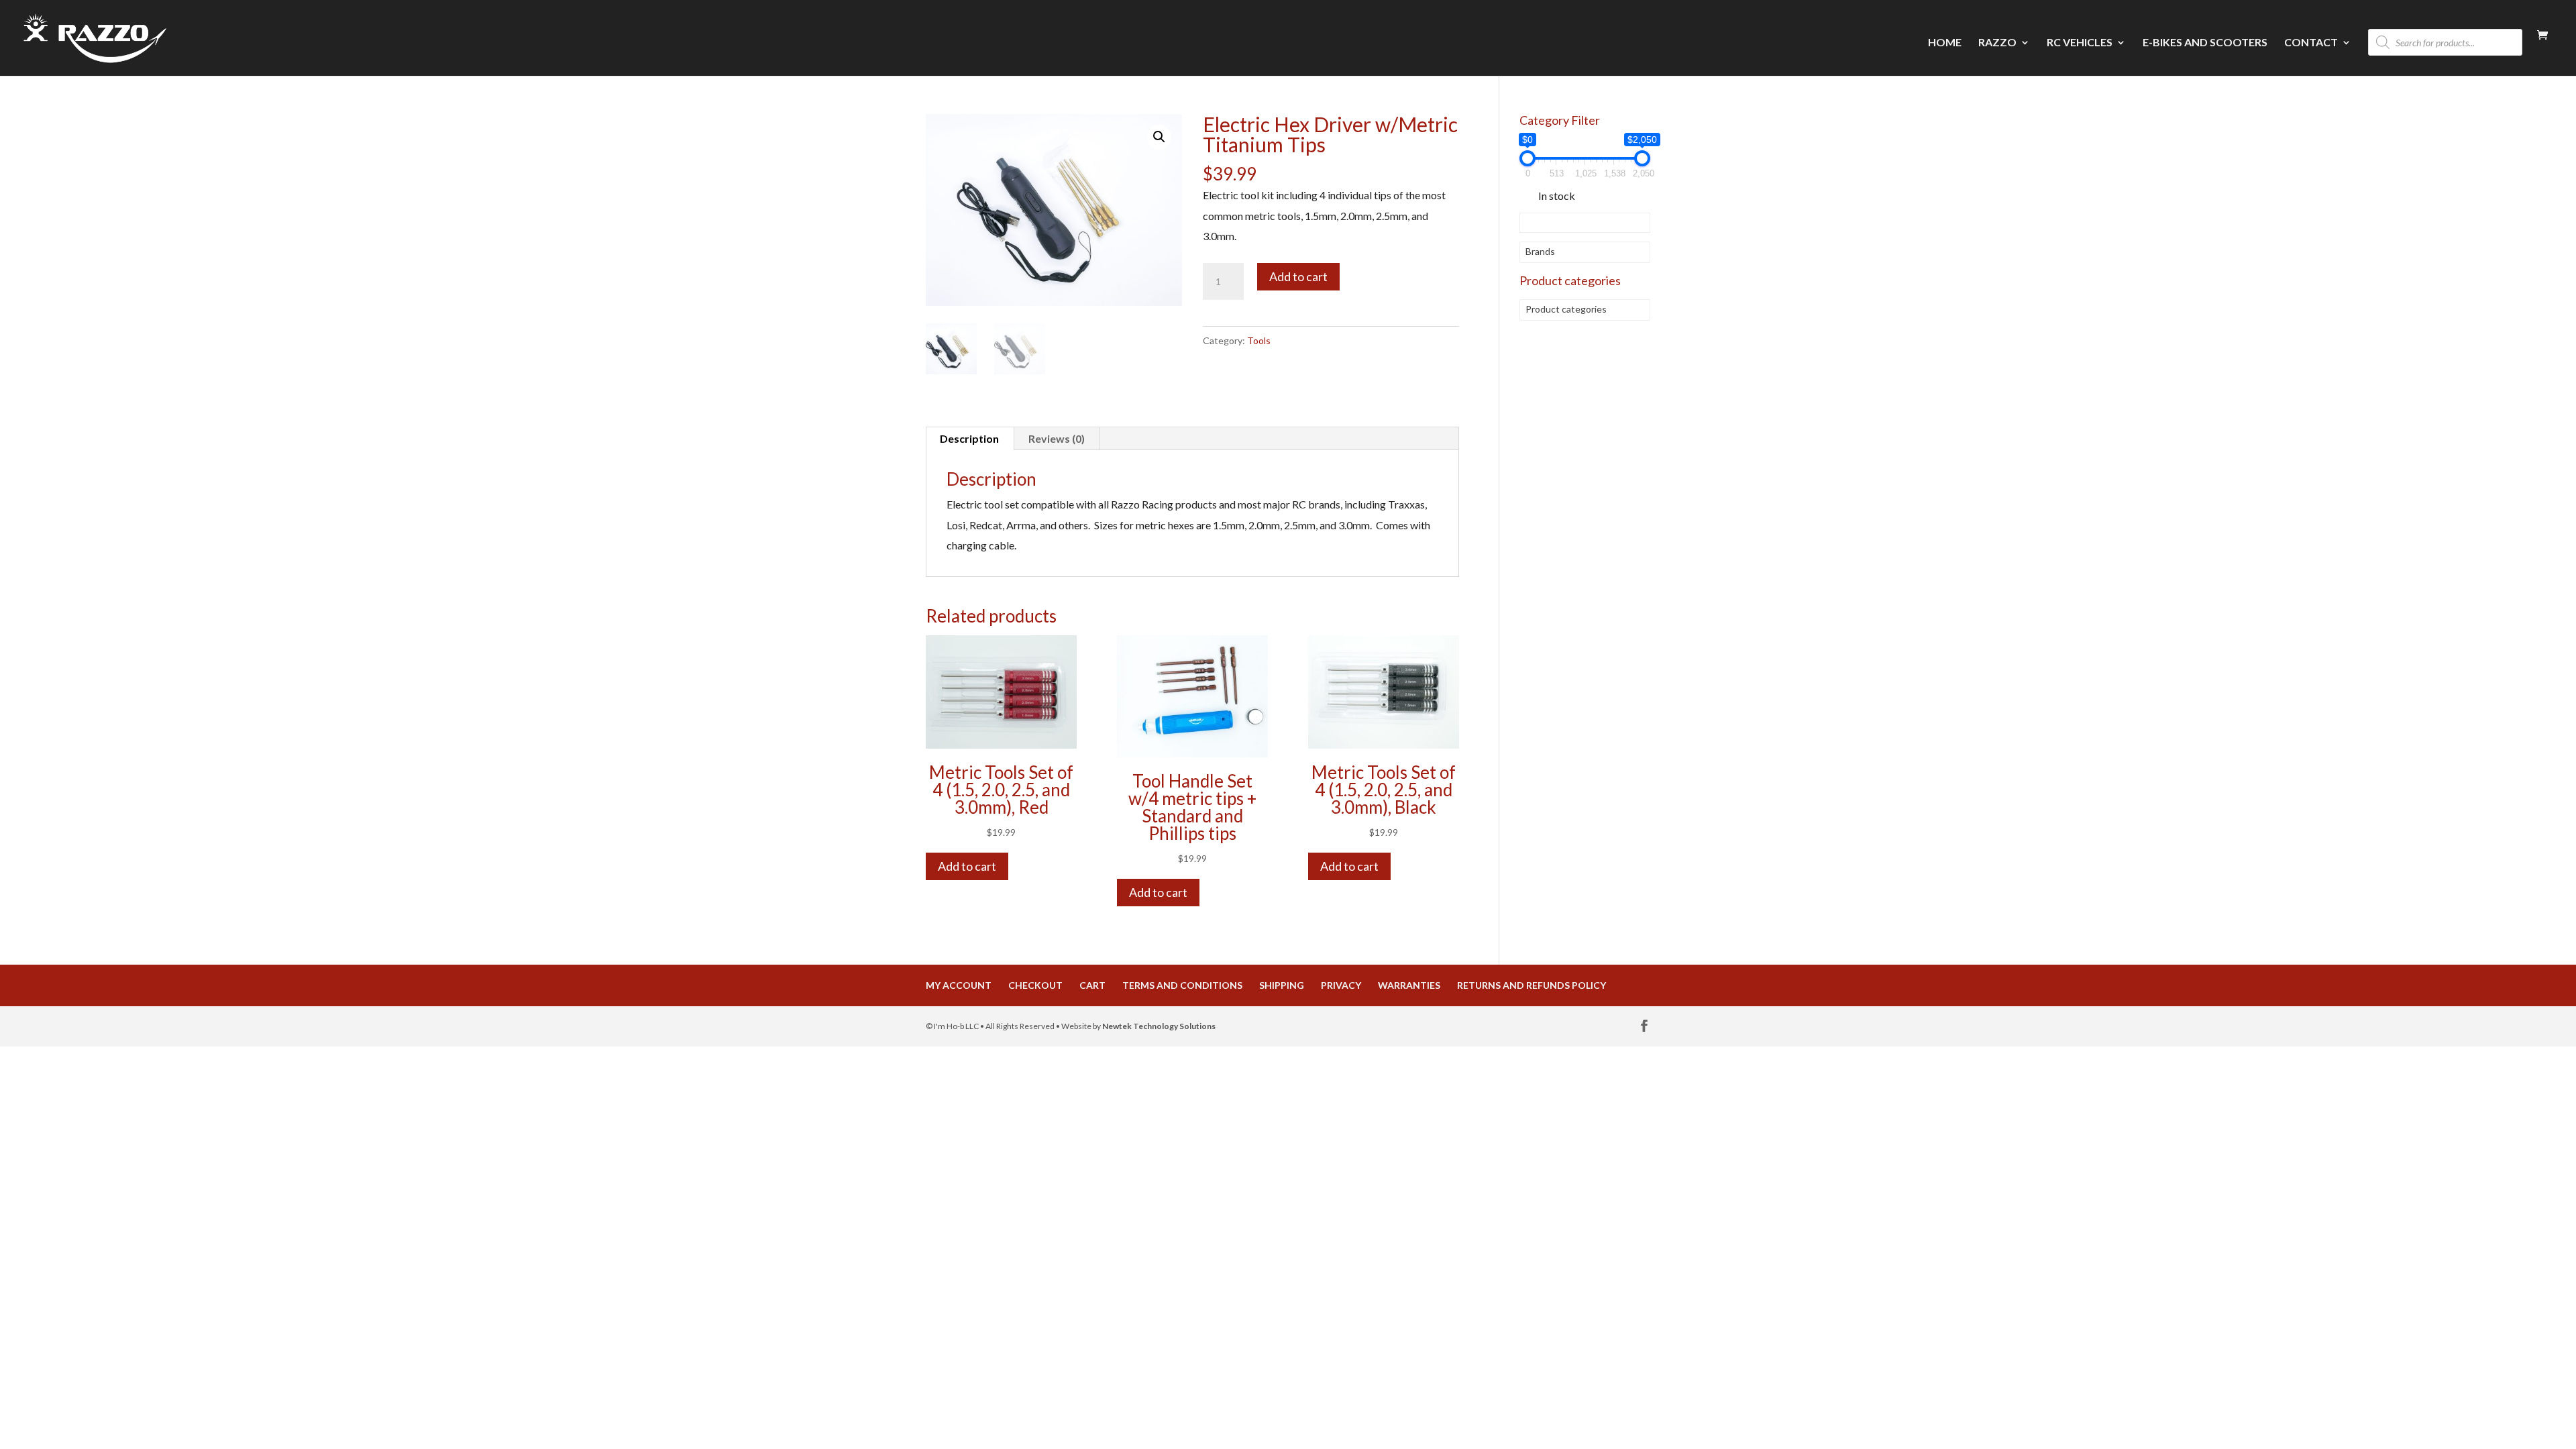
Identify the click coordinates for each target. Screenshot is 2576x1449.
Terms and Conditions (1182, 985)
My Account (959, 985)
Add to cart (1298, 276)
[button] (1159, 137)
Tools (1259, 340)
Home (1945, 43)
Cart (1092, 985)
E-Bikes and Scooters (2205, 43)
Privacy (1341, 985)
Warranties (1409, 985)
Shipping (1282, 985)
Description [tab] (969, 438)
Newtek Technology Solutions (1159, 1026)
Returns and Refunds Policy (1532, 985)
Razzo (1997, 43)
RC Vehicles (2080, 43)
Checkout (1035, 985)
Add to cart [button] (967, 866)
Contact (2311, 43)
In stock (1557, 196)
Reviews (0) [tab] (1057, 438)
